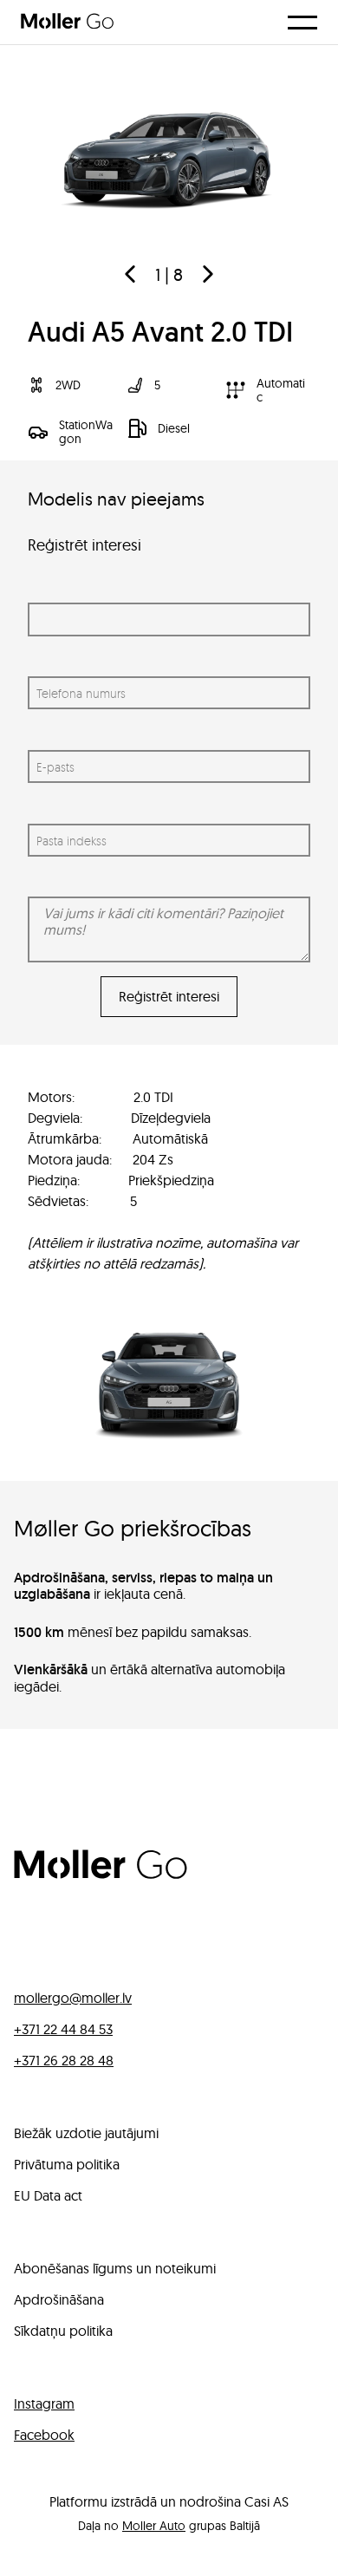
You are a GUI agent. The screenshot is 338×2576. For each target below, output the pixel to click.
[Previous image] (130, 274)
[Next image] (208, 274)
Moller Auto (154, 2526)
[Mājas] (101, 1874)
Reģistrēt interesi (169, 996)
